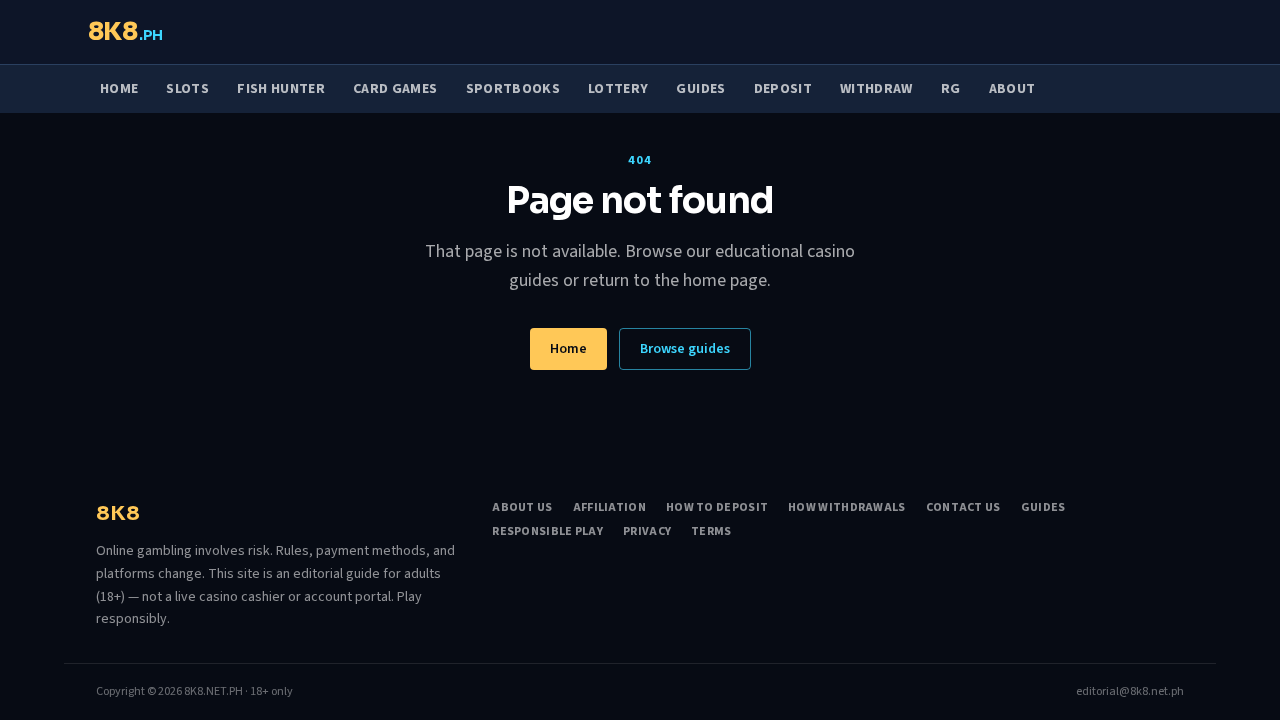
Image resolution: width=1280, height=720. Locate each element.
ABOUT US (522, 508)
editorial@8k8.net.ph (1130, 692)
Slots (187, 89)
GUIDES (1043, 508)
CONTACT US (963, 508)
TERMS (711, 532)
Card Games (395, 89)
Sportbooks (513, 89)
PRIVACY (647, 532)
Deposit (783, 89)
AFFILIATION (609, 508)
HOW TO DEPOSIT (717, 508)
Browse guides (685, 349)
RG (951, 89)
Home (119, 89)
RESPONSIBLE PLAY (547, 532)
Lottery (618, 89)
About (1012, 89)
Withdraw (876, 89)
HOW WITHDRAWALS (847, 508)
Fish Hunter (281, 89)
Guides (700, 89)
